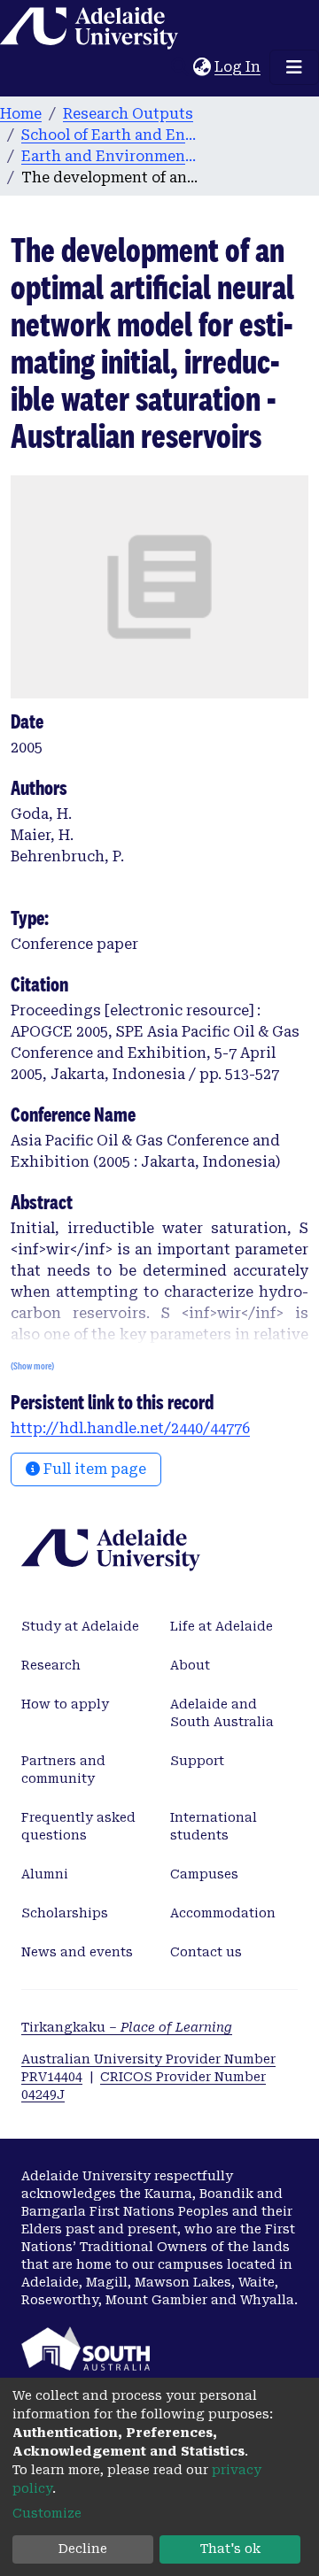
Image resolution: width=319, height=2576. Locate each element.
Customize (47, 2513)
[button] (202, 67)
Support (197, 1761)
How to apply (65, 1704)
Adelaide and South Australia (222, 1713)
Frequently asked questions (78, 1826)
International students (214, 1826)
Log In (238, 67)
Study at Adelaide (80, 1626)
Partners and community (63, 1770)
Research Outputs (128, 114)
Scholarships (65, 1913)
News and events (77, 1952)
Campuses (204, 1874)
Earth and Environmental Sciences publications (110, 156)
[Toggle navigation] (294, 67)
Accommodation (223, 1913)
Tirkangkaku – (127, 2027)
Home (21, 114)
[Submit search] (179, 67)
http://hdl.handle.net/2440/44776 (130, 1428)
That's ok (230, 2549)
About (190, 1665)
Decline (83, 2549)
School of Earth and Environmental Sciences (110, 135)
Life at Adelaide (222, 1626)
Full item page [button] (93, 1469)
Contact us (206, 1952)
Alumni (45, 1874)
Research (51, 1665)
